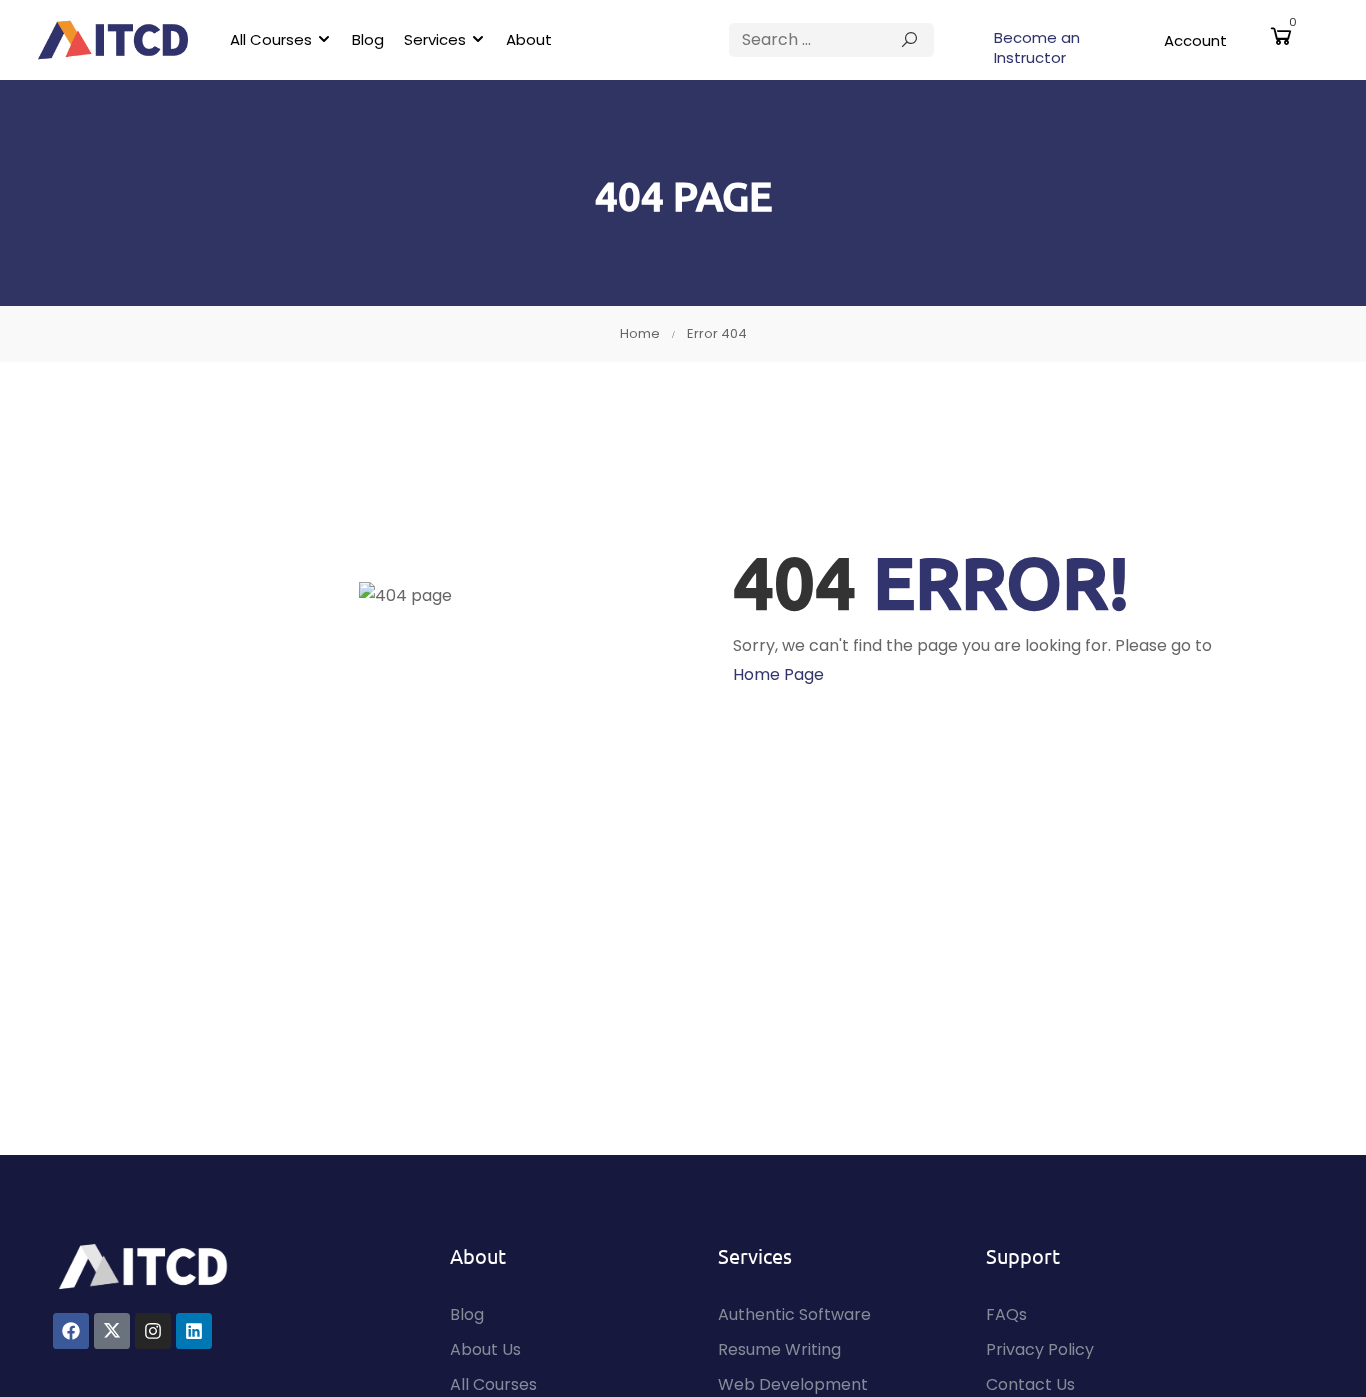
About (529, 39)
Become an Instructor (1037, 47)
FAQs (1006, 1314)
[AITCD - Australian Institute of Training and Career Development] (113, 40)
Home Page (778, 674)
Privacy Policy (1040, 1349)
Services (435, 39)
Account (1195, 40)
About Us (485, 1349)
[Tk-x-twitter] (112, 1331)
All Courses (271, 39)
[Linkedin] (194, 1331)
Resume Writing (779, 1349)
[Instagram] (153, 1331)
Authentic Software (794, 1314)
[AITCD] (143, 1265)
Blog (368, 39)
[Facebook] (71, 1331)
